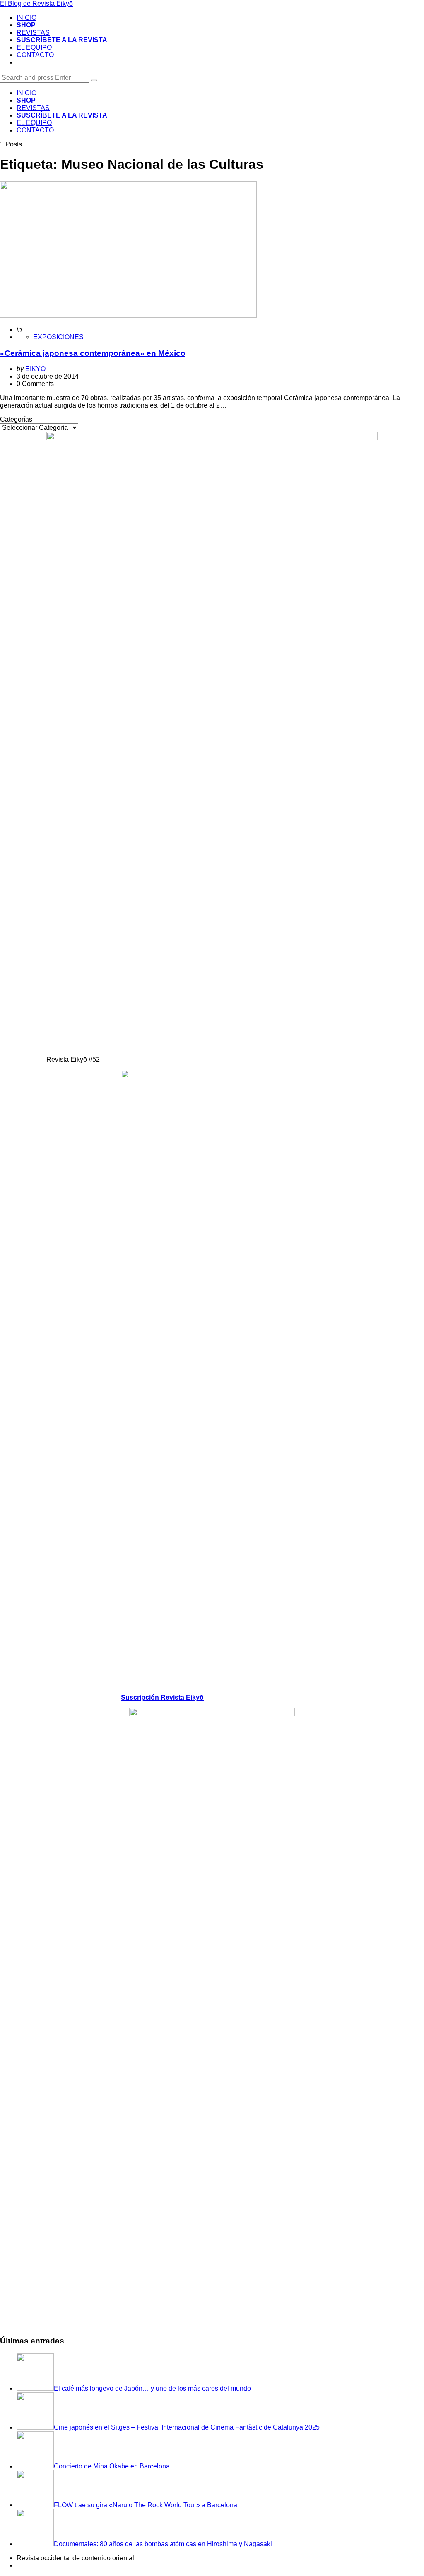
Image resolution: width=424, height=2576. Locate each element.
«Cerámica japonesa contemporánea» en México (93, 353)
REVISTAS (33, 32)
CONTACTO (35, 55)
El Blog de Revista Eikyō (36, 4)
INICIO (26, 18)
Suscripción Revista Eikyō (162, 1697)
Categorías (16, 419)
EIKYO (35, 369)
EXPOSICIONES (58, 337)
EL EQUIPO (34, 47)
